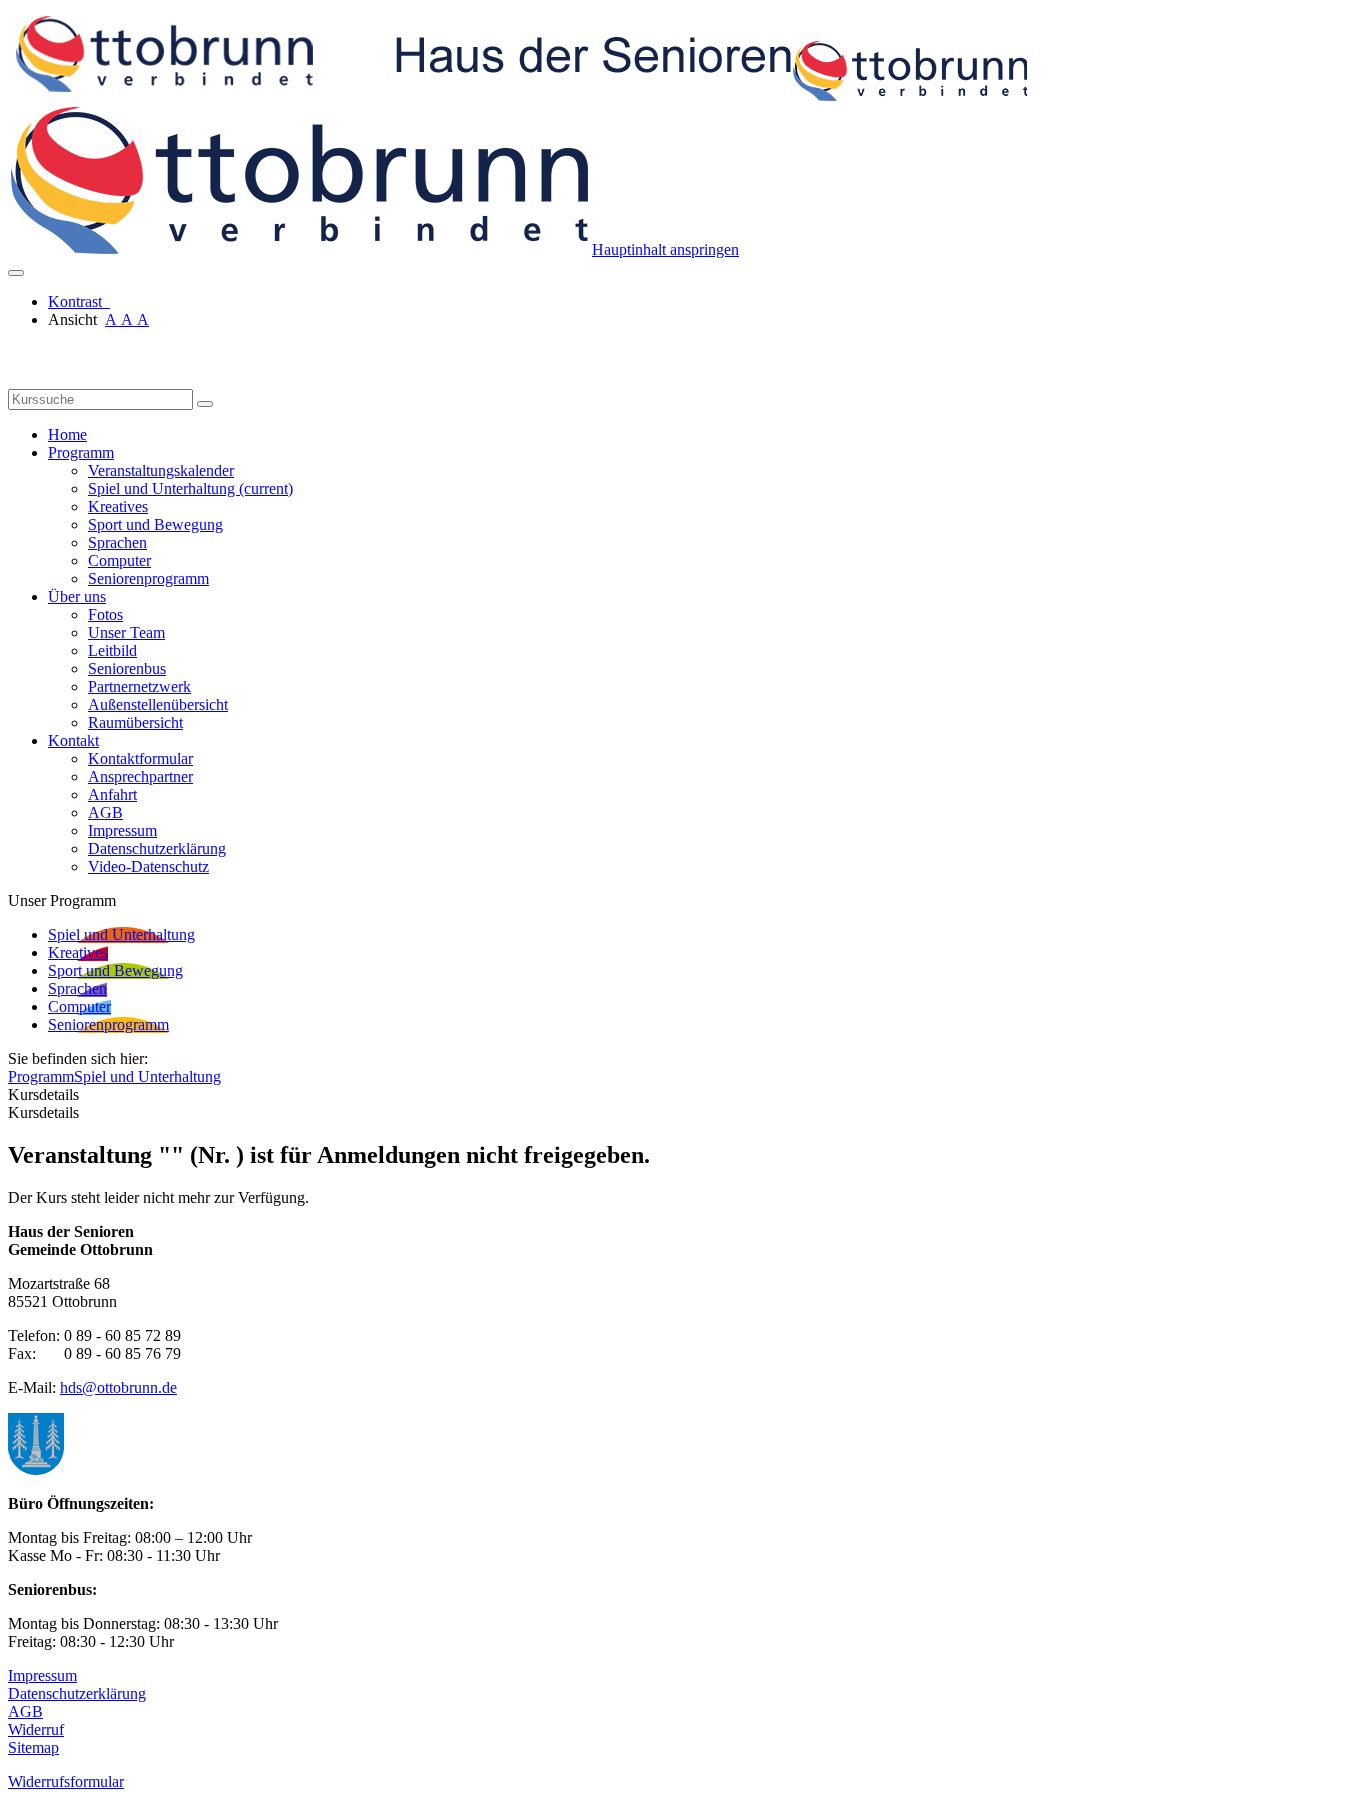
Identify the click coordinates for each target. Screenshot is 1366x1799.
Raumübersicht (135, 722)
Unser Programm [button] (62, 900)
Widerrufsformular (66, 1781)
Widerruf (36, 1729)
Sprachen (117, 542)
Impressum (122, 830)
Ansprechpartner (140, 776)
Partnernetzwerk (139, 686)
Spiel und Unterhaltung (190, 488)
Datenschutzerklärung (157, 848)
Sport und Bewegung (155, 524)
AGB (105, 812)
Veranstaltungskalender (161, 470)
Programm (41, 1076)
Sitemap (33, 1747)
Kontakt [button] (73, 740)
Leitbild (112, 650)
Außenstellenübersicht (158, 704)
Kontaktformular (140, 758)
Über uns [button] (77, 596)
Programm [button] (81, 452)
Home (67, 434)
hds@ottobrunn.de (118, 1387)
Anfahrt (112, 794)
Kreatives (118, 506)
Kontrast (79, 301)
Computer (119, 560)
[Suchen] (205, 404)
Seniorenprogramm (148, 578)
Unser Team (126, 632)
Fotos (105, 614)
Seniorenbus (127, 668)
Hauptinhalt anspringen (665, 249)
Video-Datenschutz (148, 866)
